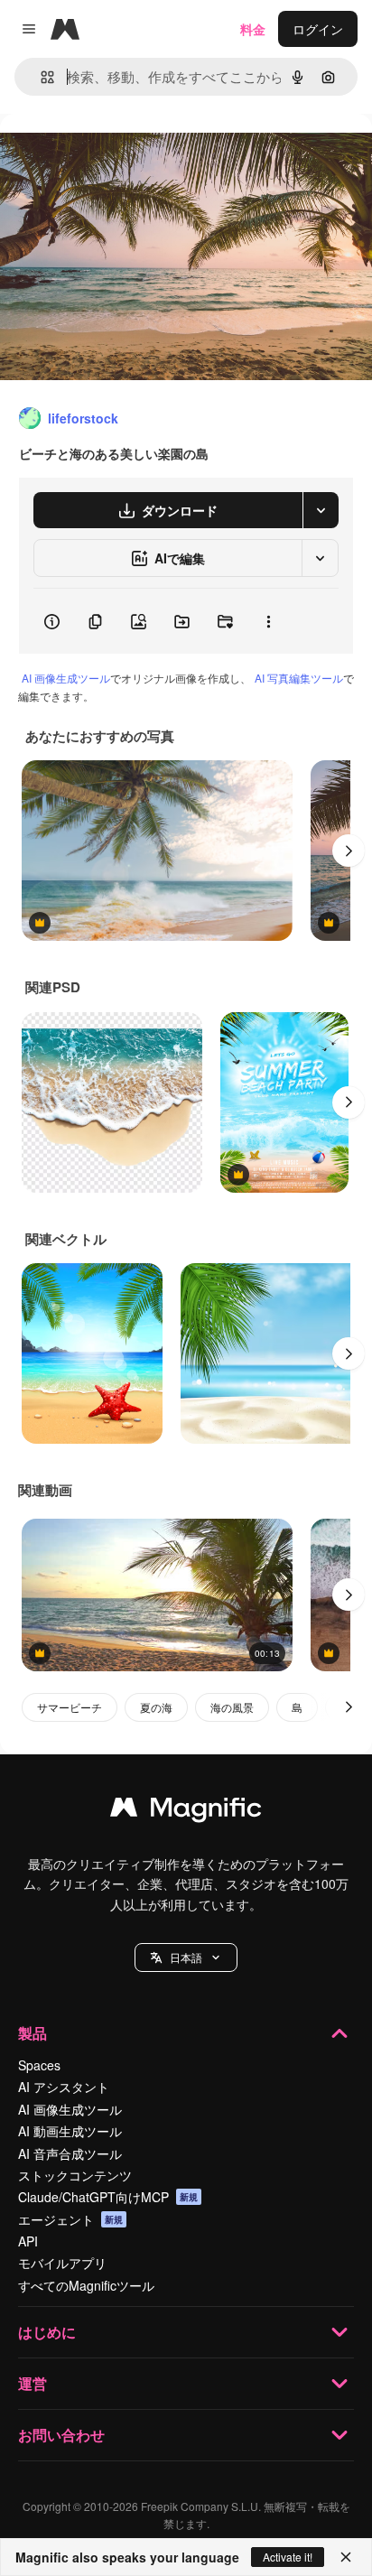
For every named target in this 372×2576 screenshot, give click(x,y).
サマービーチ (70, 1707)
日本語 (186, 1957)
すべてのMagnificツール (86, 2285)
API (28, 2241)
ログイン (318, 29)
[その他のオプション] (268, 621)
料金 (253, 29)
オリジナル (124, 155)
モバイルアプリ (62, 2263)
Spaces (39, 2065)
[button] (186, 1958)
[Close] (346, 2557)
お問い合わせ (61, 2435)
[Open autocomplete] (40, 77)
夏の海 (156, 1707)
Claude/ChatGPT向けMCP (108, 2197)
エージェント (70, 2219)
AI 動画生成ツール (70, 2131)
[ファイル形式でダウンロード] (321, 510)
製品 (33, 2033)
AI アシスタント (64, 2087)
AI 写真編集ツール (299, 678)
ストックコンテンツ (75, 2175)
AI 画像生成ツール (66, 678)
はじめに (47, 2332)
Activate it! (288, 2557)
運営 (33, 2383)
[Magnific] (186, 1811)
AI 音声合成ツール (70, 2153)
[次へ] (349, 851)
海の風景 (232, 1707)
